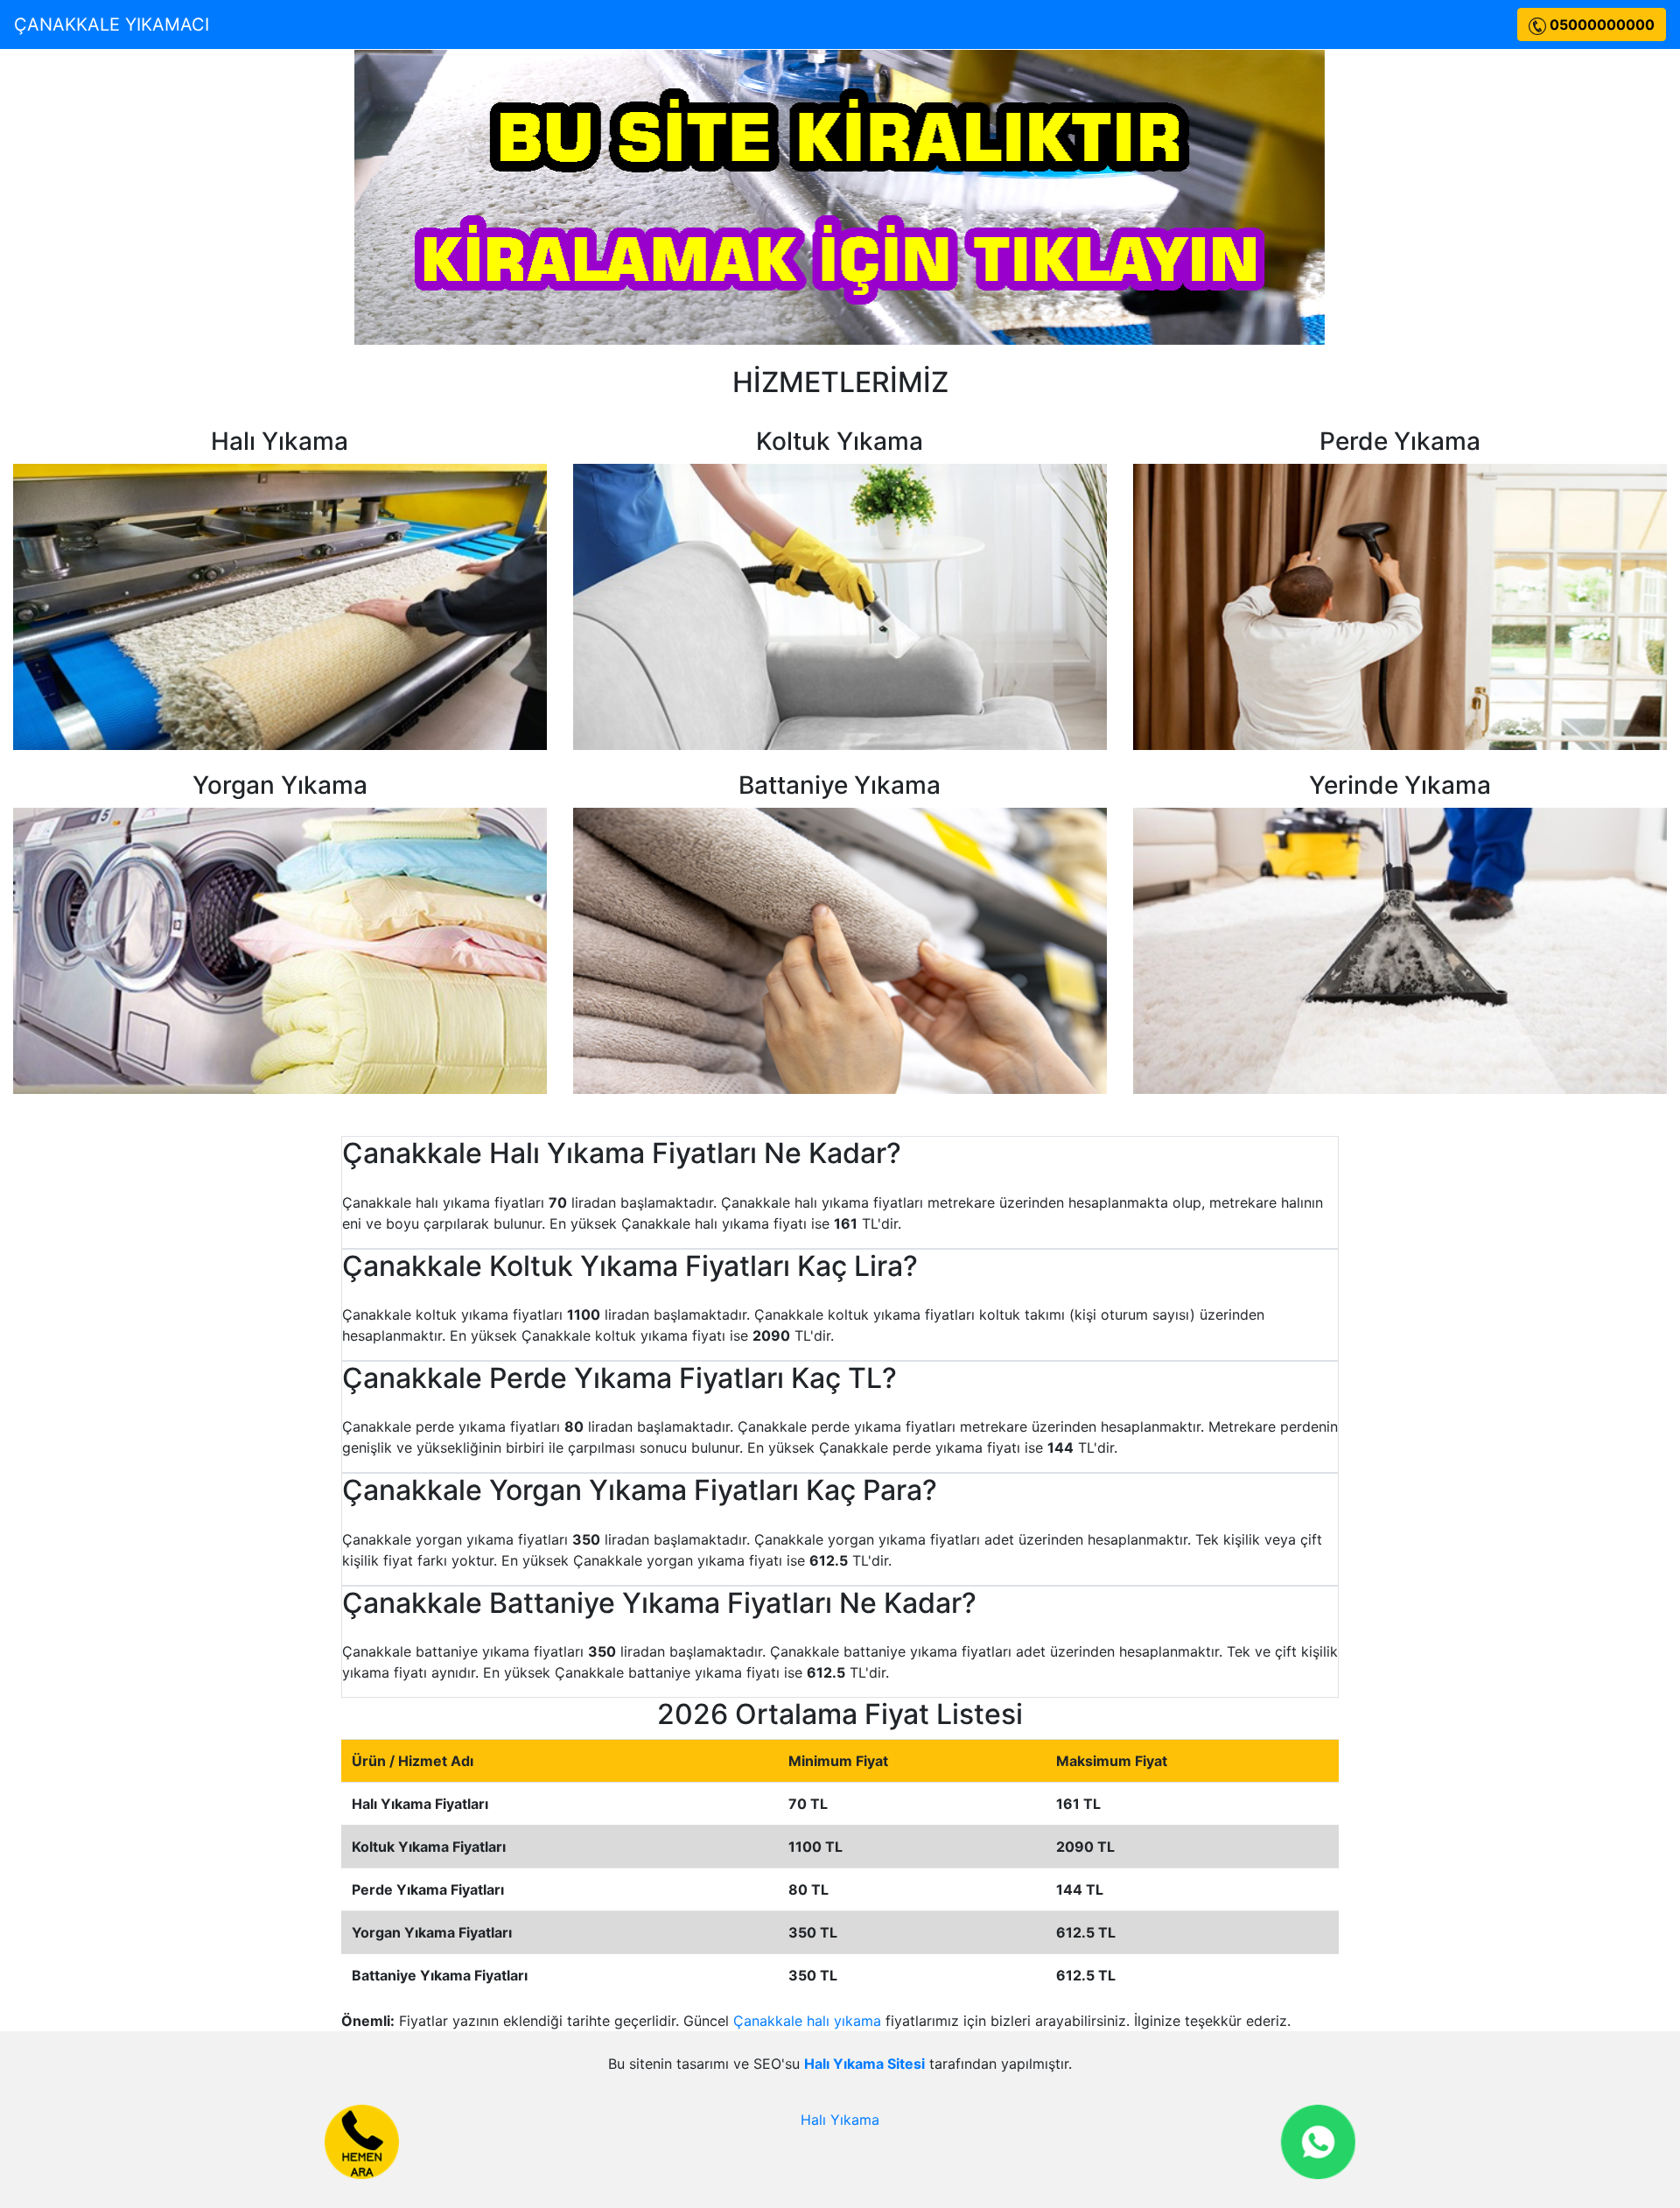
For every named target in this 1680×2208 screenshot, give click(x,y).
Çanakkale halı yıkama (807, 2021)
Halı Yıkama (840, 2120)
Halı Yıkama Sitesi (864, 2064)
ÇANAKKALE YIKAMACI (112, 25)
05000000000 (1600, 25)
